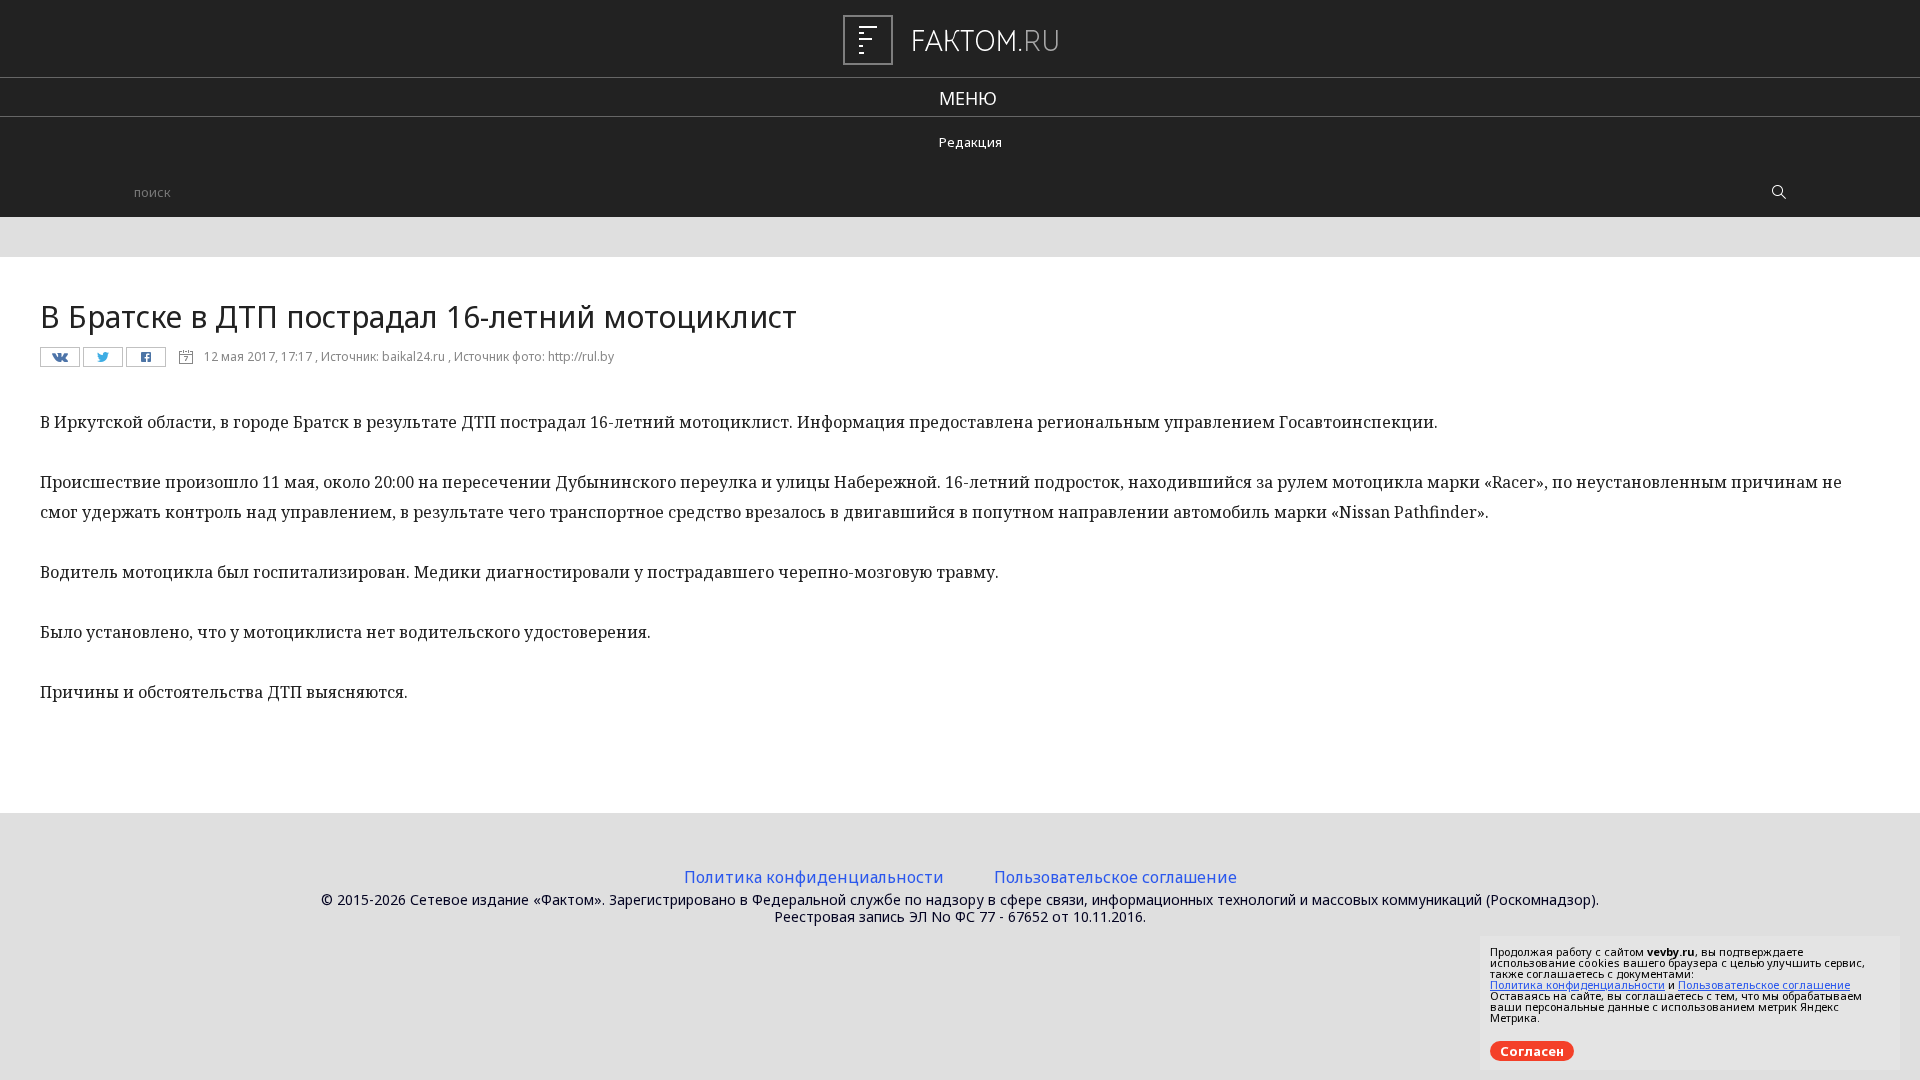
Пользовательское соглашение (1115, 877)
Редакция (970, 142)
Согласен (1532, 1051)
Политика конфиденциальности (814, 877)
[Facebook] (145, 362)
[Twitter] (102, 362)
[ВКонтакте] (59, 362)
